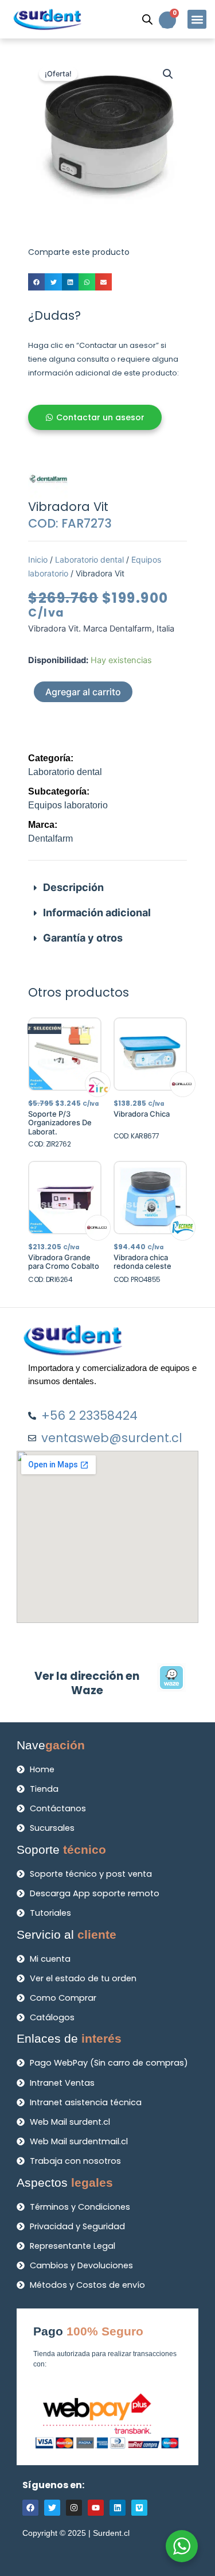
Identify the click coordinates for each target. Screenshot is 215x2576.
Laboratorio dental (89, 559)
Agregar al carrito (83, 692)
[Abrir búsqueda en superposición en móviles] (147, 20)
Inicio (38, 559)
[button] (197, 19)
